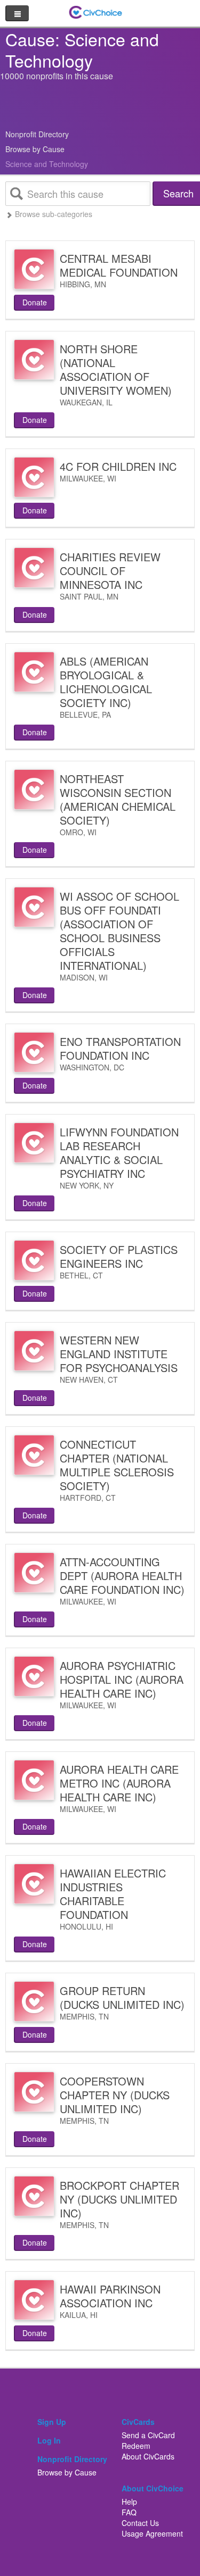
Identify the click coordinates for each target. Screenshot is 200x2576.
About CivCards (148, 2456)
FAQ (129, 2512)
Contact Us (140, 2523)
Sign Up (52, 2422)
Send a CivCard (148, 2435)
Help (129, 2502)
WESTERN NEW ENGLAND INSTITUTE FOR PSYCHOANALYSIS (119, 1354)
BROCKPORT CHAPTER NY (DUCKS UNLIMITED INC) (119, 2199)
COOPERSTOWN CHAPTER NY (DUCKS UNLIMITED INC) (115, 2095)
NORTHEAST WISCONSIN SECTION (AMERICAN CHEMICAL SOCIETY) (118, 799)
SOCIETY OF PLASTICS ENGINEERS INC (119, 1256)
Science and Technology (47, 164)
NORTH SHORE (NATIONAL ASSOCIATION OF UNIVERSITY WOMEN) (116, 369)
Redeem (136, 2446)
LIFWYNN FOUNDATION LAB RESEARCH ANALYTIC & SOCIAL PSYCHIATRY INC (119, 1153)
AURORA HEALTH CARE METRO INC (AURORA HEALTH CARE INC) (119, 1783)
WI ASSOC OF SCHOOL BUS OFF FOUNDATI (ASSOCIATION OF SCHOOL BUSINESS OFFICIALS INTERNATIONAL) (119, 931)
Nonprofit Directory (37, 134)
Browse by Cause (35, 149)
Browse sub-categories (53, 214)
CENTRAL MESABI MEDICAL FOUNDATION (119, 265)
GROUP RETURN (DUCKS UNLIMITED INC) (122, 1997)
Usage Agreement (152, 2533)
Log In (49, 2440)
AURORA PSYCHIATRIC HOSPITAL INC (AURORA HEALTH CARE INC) (122, 1679)
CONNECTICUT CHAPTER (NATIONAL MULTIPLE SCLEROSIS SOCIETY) (117, 1465)
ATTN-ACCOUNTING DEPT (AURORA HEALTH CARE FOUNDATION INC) (122, 1576)
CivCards (138, 2422)
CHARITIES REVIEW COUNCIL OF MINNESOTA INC (110, 571)
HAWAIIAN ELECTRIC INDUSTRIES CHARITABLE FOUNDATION (113, 1894)
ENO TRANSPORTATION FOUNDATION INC (120, 1048)
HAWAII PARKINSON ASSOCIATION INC (110, 2296)
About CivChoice (153, 2488)
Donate (35, 302)
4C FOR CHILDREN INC (118, 466)
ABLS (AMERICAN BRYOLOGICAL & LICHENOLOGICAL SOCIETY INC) (106, 682)
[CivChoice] (96, 11)
